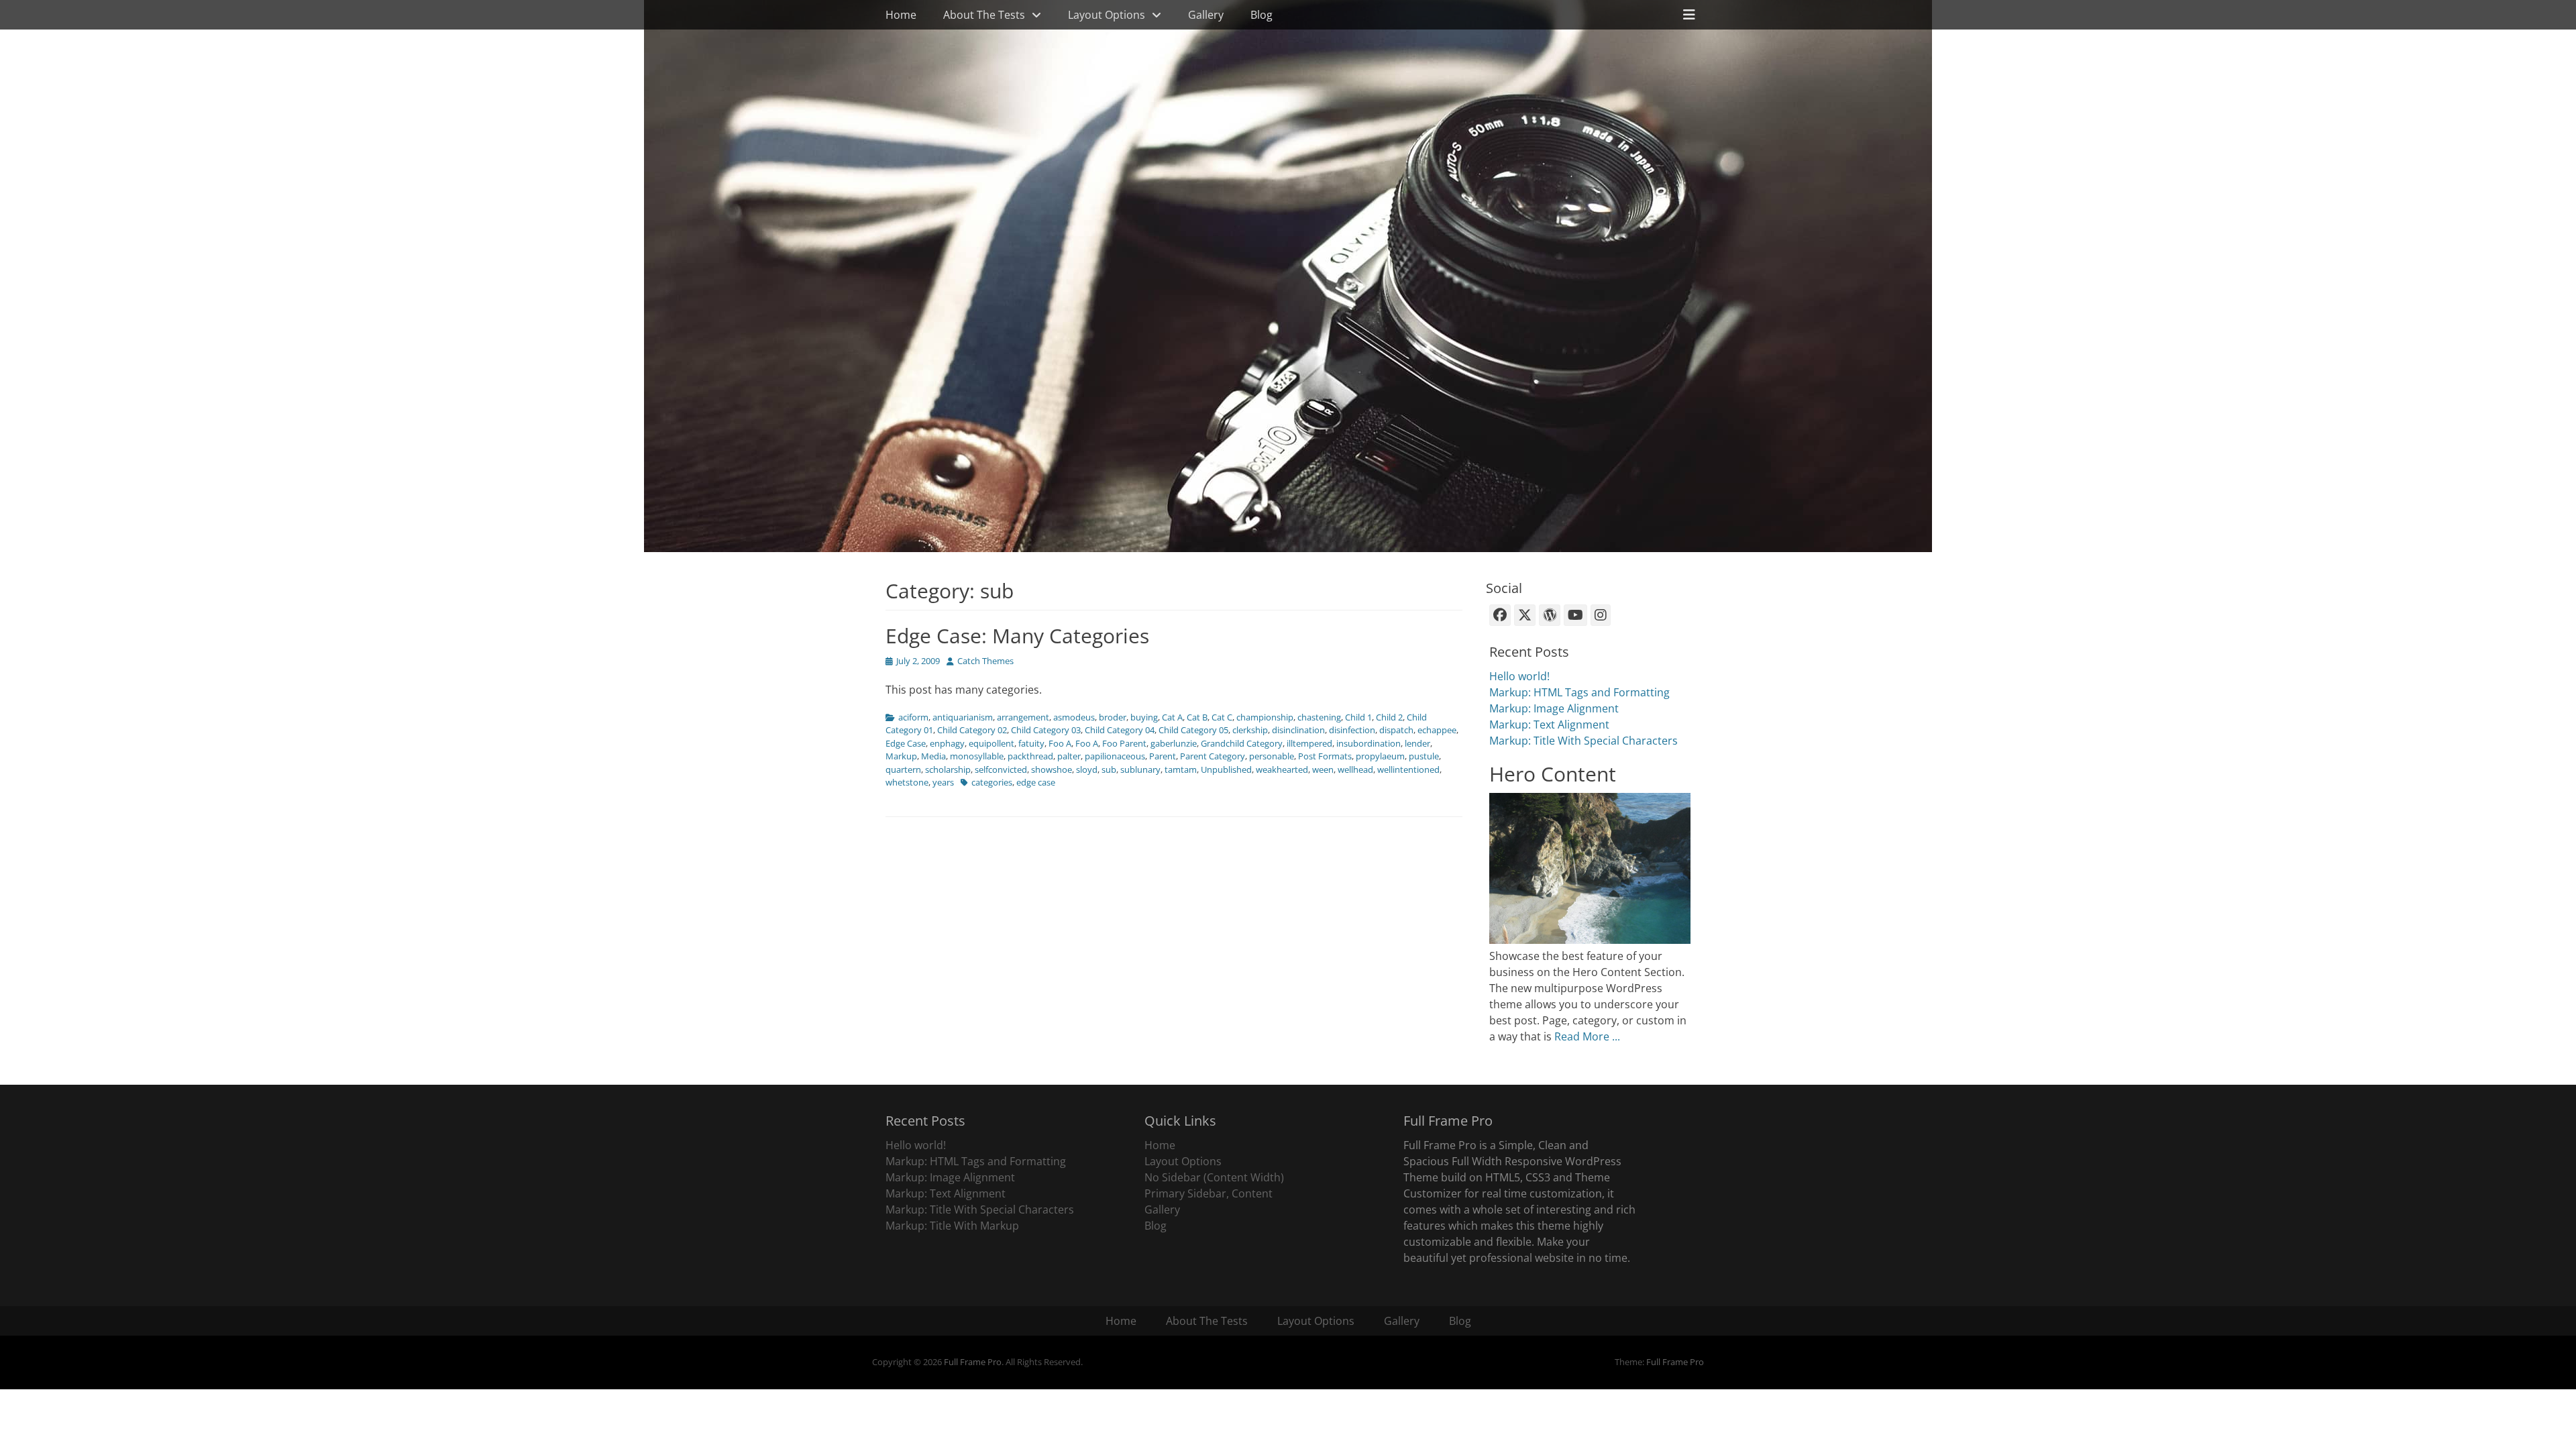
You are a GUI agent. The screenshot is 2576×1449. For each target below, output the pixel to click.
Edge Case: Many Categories (1017, 636)
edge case (1036, 782)
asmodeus (1074, 717)
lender (1417, 743)
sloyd (1087, 769)
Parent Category (1213, 756)
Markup (901, 756)
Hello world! (1519, 676)
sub (1109, 769)
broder (1113, 717)
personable (1272, 756)
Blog (1262, 15)
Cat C (1222, 717)
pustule (1424, 756)
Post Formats (1325, 756)
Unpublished (1226, 769)
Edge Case (906, 743)
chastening (1319, 717)
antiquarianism (963, 717)
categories (992, 782)
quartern (903, 769)
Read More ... (1587, 1036)
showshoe (1052, 769)
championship (1265, 717)
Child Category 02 (972, 730)
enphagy (947, 743)
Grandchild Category (1242, 743)
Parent (1163, 756)
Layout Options (1107, 15)
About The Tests (984, 15)
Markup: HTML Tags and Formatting (1579, 692)
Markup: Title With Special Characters (1584, 741)
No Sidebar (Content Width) (1214, 1177)
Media (933, 756)
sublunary (1140, 769)
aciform (913, 717)
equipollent (991, 743)
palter (1069, 756)
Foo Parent (1124, 743)
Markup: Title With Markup (952, 1226)
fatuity (1031, 743)
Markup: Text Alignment (1549, 724)
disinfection (1352, 730)
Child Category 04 (1120, 730)
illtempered (1309, 743)
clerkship (1250, 730)
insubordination (1368, 743)
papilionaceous (1115, 756)
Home (901, 15)
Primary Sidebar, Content (1209, 1193)
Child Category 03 (1046, 730)
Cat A (1172, 717)
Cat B (1197, 717)
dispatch (1396, 730)
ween (1323, 769)
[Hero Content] (1590, 940)
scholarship (948, 769)
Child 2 (1389, 717)
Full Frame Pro (973, 1362)
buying (1144, 717)
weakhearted (1282, 769)
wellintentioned (1408, 769)
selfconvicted (1001, 769)
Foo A (1060, 743)
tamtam (1181, 769)
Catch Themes (985, 661)
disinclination (1298, 730)
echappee (1437, 730)
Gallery (1206, 15)
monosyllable (977, 756)
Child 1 (1358, 717)
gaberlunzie (1174, 743)
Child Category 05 (1193, 730)
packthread (1030, 756)
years (943, 782)
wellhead (1355, 769)
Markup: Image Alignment (1554, 708)
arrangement (1023, 717)
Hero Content (1553, 774)
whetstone (907, 782)
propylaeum (1380, 756)
